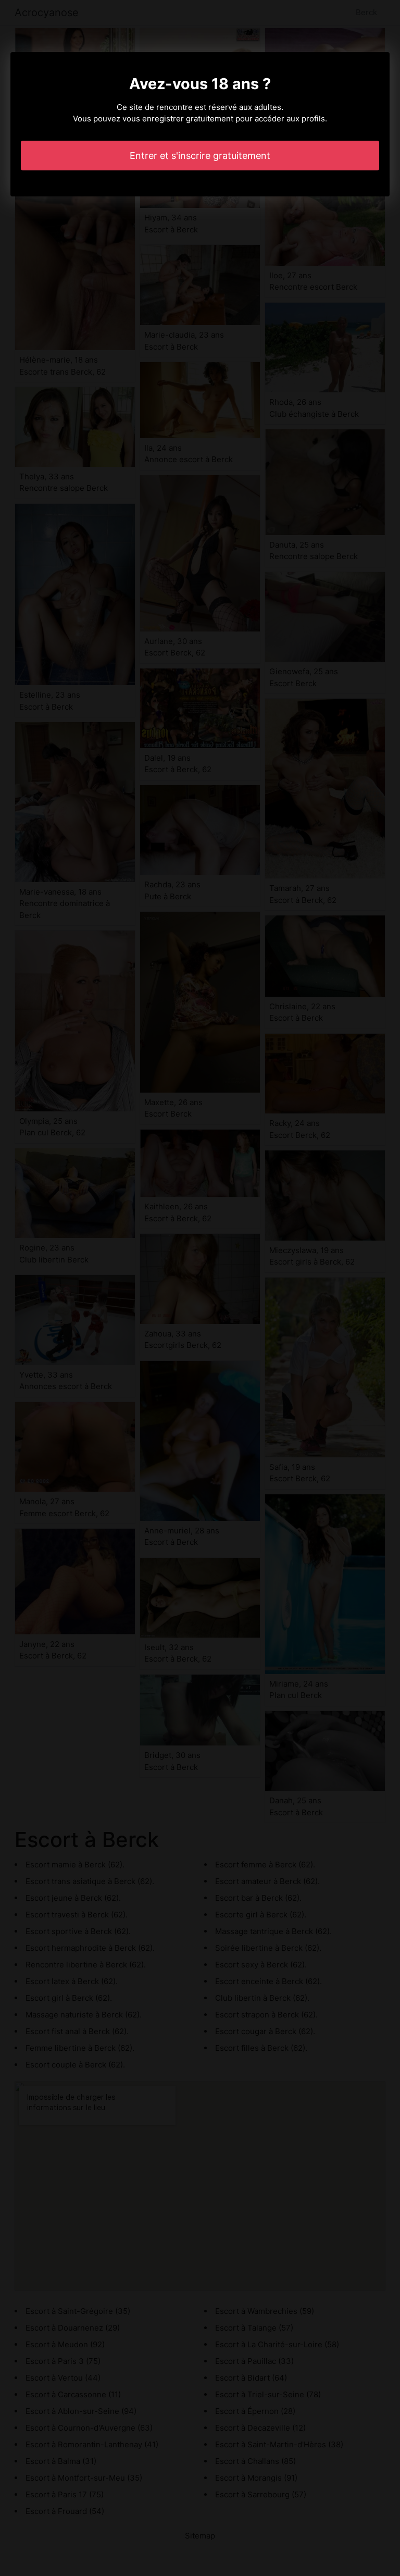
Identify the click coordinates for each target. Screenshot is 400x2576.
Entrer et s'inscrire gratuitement (200, 156)
